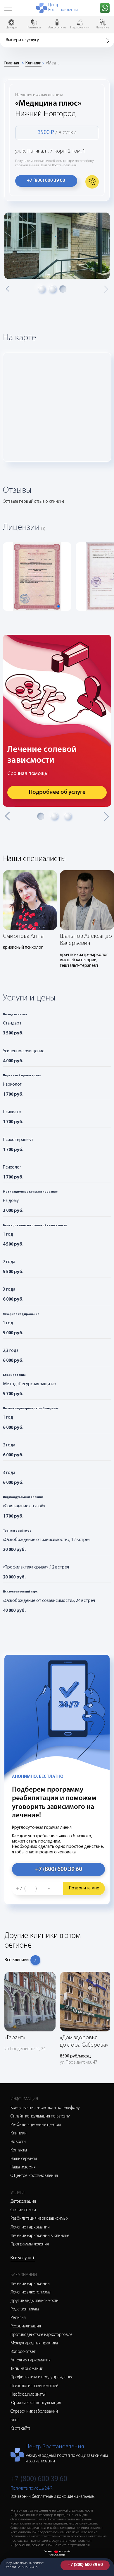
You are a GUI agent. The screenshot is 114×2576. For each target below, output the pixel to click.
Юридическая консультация (36, 2403)
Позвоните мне (84, 1888)
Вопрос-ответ (23, 2352)
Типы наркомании (27, 2369)
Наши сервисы (24, 2159)
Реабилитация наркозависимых (39, 2219)
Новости (18, 2142)
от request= (65, 2552)
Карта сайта (20, 2429)
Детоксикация (23, 2202)
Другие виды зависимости (34, 2301)
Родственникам (25, 2309)
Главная (12, 63)
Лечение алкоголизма (31, 2292)
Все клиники (17, 1960)
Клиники (33, 63)
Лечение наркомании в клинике (40, 2236)
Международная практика (34, 2343)
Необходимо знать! (28, 2395)
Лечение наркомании (30, 2227)
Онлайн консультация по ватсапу (40, 2116)
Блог (15, 2420)
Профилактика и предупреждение (42, 2377)
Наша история (23, 2167)
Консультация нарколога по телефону (45, 2108)
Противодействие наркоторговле (42, 2335)
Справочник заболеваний (34, 2412)
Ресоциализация (26, 2326)
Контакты (19, 2150)
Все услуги (23, 2258)
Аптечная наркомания (31, 2360)
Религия (18, 2318)
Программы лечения (30, 2244)
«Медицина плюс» (53, 63)
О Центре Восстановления (34, 2176)
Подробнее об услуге (57, 792)
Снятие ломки (23, 2210)
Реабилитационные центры (36, 2125)
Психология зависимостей (34, 2386)
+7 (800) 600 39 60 (85, 2565)
